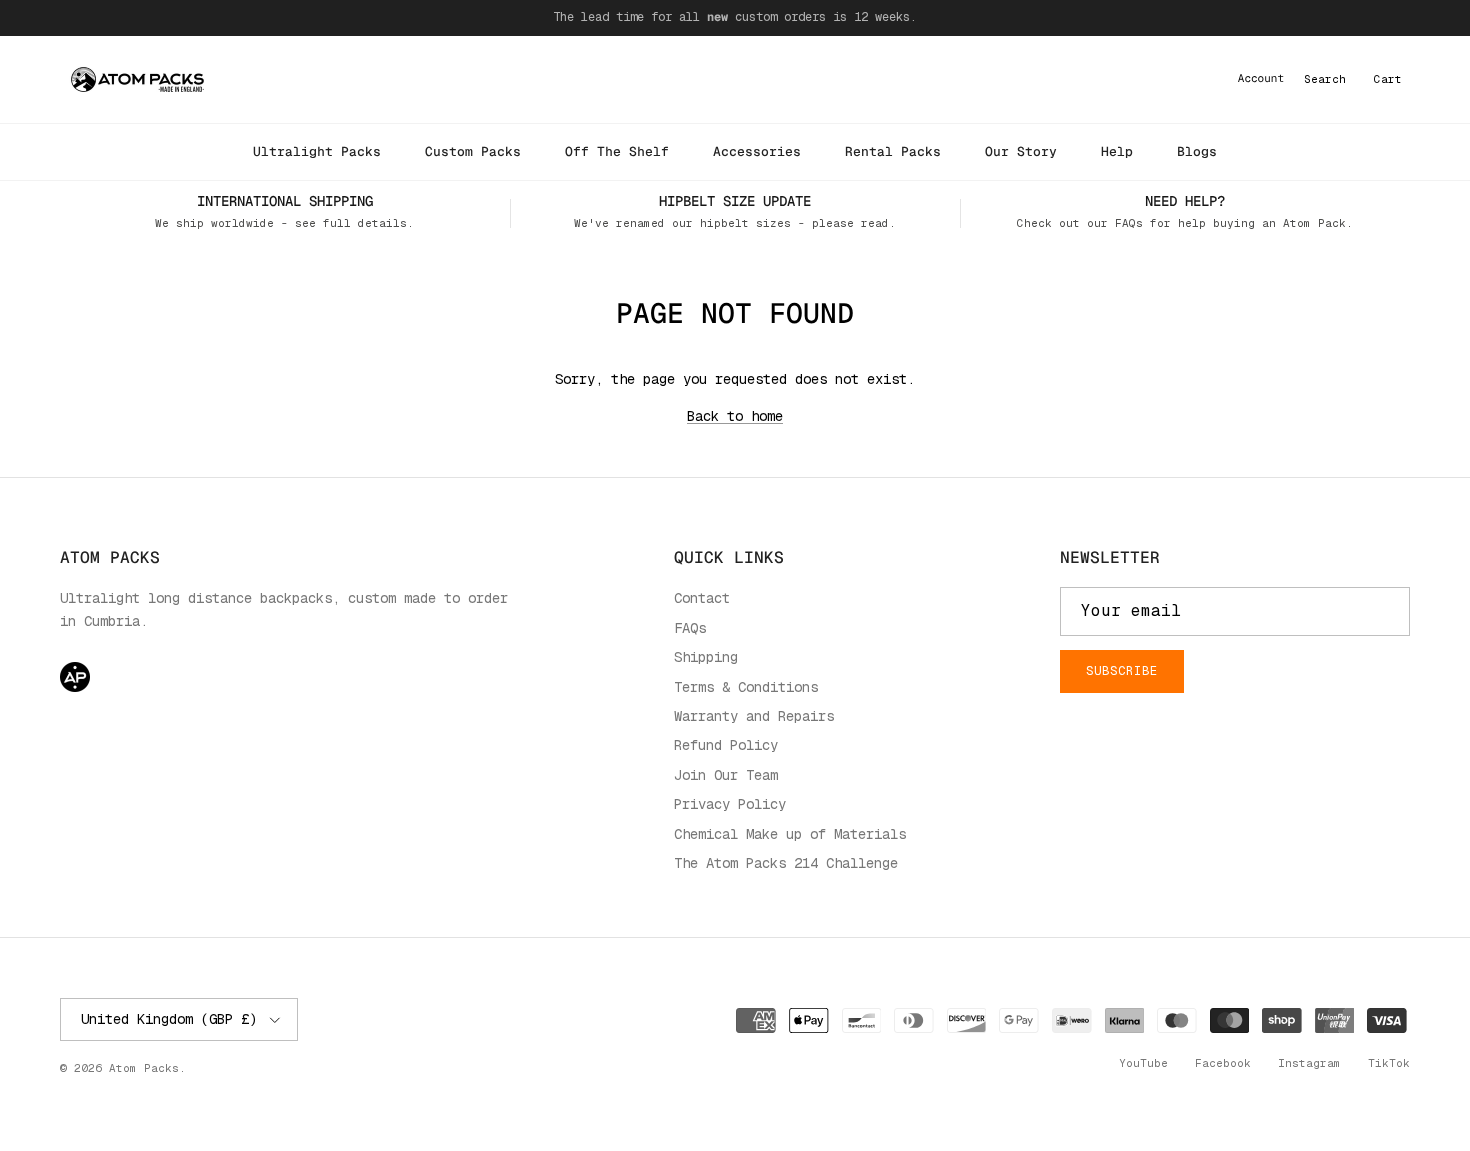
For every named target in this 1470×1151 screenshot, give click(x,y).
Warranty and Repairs (754, 716)
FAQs (690, 628)
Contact (702, 598)
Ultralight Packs (317, 151)
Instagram (1309, 1063)
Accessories (757, 151)
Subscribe (1122, 671)
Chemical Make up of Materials (790, 834)
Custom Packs (473, 151)
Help (1117, 151)
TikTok (1389, 1063)
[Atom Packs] (137, 79)
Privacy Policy (730, 804)
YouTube (1143, 1063)
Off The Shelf (617, 151)
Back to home (735, 416)
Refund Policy (726, 745)
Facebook (1223, 1063)
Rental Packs (893, 151)
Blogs (1197, 151)
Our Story (1021, 151)
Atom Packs (144, 1068)
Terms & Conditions (746, 687)
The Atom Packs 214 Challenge (786, 863)
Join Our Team (726, 775)
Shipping (706, 657)
